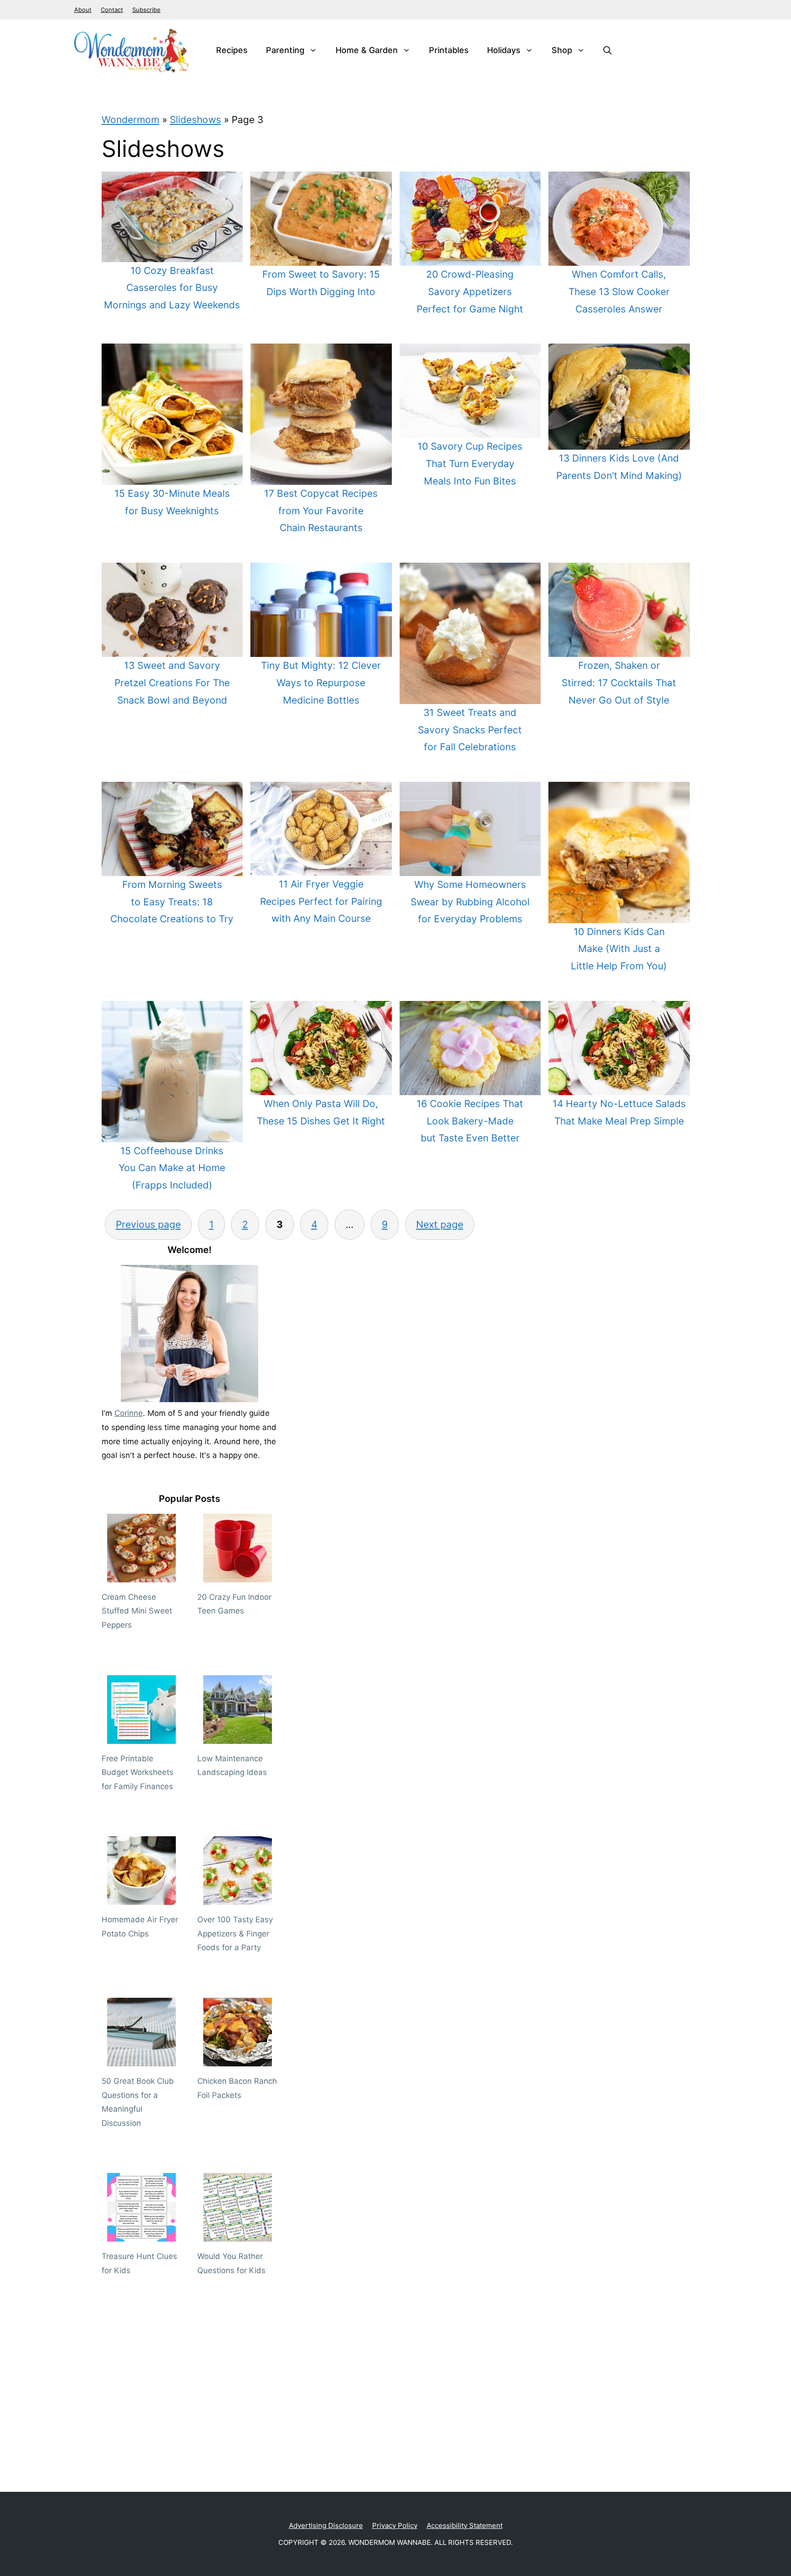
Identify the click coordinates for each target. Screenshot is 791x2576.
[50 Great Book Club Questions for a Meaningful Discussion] (141, 2059)
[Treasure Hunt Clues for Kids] (141, 2235)
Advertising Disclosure (326, 2525)
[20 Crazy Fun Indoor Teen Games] (238, 1575)
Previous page (148, 1224)
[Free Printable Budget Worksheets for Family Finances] (141, 1737)
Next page (440, 1224)
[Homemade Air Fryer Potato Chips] (141, 1898)
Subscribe (146, 10)
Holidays (504, 50)
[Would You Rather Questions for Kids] (238, 2235)
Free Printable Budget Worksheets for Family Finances (138, 1772)
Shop (562, 50)
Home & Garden (367, 50)
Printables (449, 50)
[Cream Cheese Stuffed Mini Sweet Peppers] (141, 1575)
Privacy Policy (395, 2525)
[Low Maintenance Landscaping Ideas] (238, 1737)
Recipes (232, 50)
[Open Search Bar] (607, 50)
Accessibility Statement (465, 2525)
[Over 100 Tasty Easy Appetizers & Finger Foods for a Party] (238, 1898)
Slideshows (195, 120)
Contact (112, 10)
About (83, 10)
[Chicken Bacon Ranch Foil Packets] (238, 2059)
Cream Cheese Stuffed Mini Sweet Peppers (137, 1611)
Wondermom (130, 120)
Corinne (129, 1413)
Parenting (285, 50)
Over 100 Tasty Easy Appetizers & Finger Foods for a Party (235, 1933)
